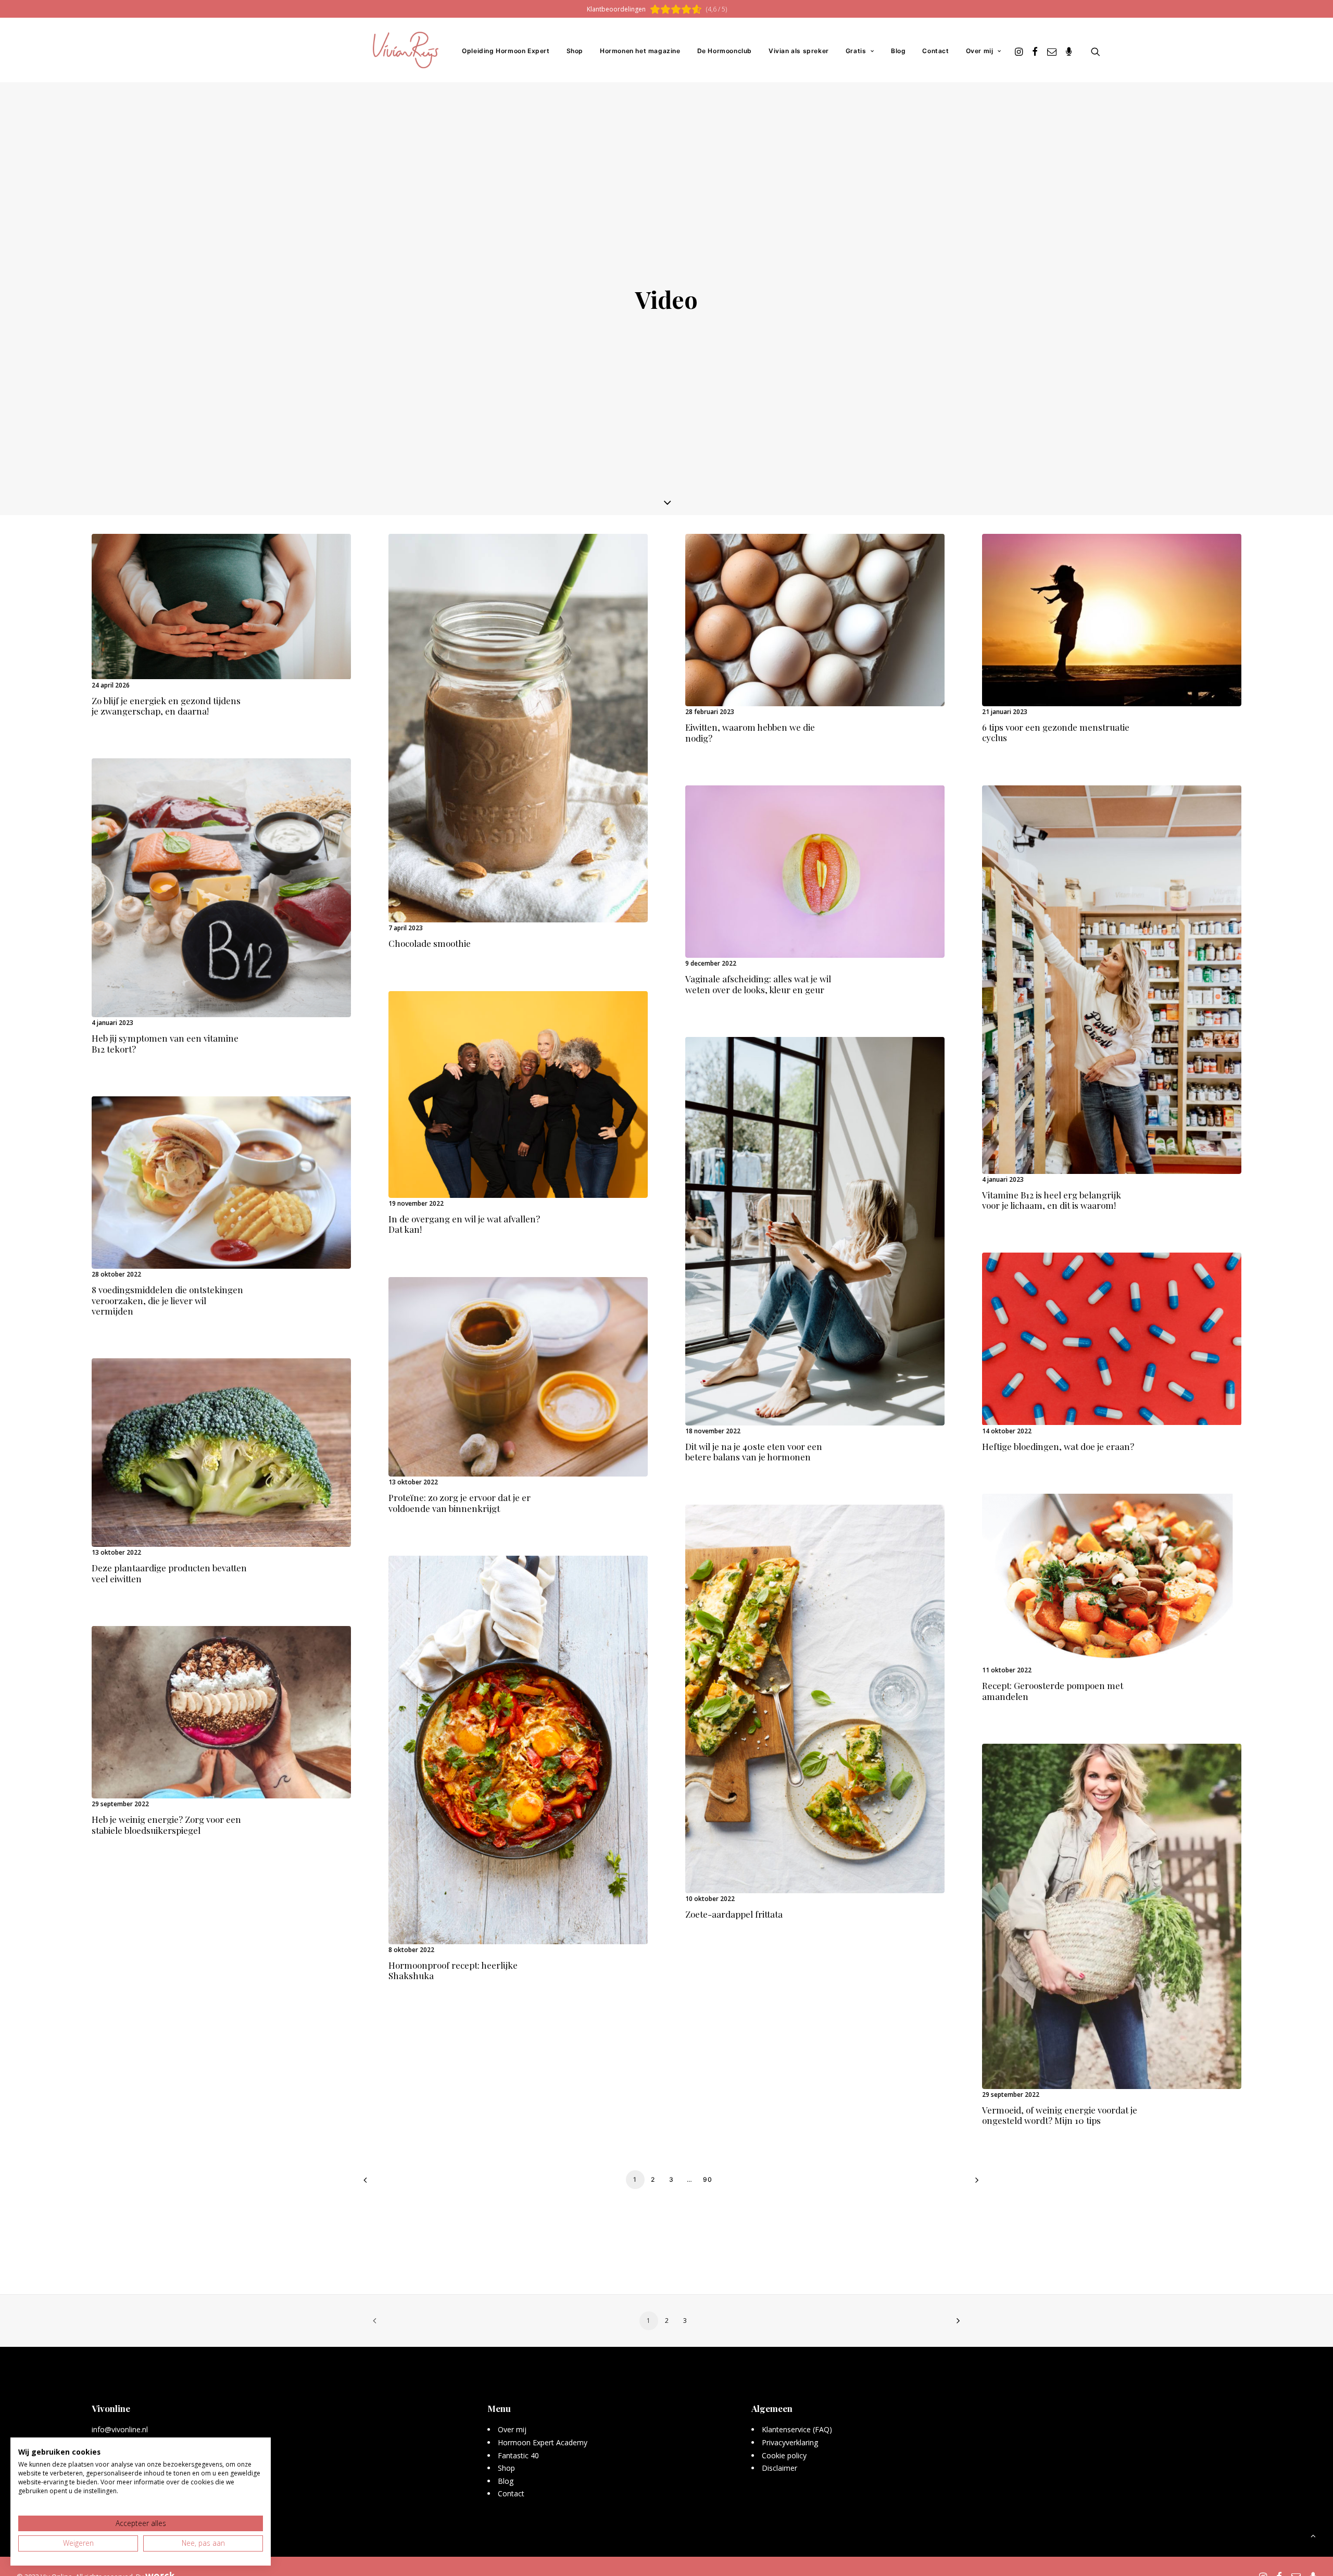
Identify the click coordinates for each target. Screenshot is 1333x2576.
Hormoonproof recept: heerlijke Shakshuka (453, 1970)
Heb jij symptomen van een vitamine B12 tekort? (165, 1043)
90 (708, 2179)
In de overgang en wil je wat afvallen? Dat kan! (464, 1224)
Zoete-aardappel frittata (734, 1914)
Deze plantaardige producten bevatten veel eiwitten (169, 1573)
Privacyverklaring (790, 2442)
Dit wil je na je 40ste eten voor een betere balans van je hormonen (754, 1452)
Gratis (856, 51)
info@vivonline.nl (120, 2429)
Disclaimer (779, 2468)
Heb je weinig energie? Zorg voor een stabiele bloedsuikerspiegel (166, 1824)
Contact (935, 51)
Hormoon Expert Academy (543, 2442)
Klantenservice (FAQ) (797, 2429)
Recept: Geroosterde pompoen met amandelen (1053, 1691)
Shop (575, 51)
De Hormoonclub (725, 51)
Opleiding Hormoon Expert (506, 51)
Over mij (980, 51)
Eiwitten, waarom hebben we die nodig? (750, 732)
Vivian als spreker (799, 51)
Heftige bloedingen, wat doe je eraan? (1058, 1446)
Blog (898, 51)
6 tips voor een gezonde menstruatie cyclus (1056, 732)
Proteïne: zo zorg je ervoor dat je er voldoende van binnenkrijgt (460, 1503)
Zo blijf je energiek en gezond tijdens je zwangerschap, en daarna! (166, 706)
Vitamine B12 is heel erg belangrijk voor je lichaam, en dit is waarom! (1052, 1200)
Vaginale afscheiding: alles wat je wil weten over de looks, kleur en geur (758, 984)
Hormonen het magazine (640, 51)
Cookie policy (784, 2455)
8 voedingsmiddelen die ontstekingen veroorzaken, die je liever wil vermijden (167, 1300)
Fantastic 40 (518, 2455)
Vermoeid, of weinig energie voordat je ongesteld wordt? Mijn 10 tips (1060, 2115)
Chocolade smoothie (430, 943)
